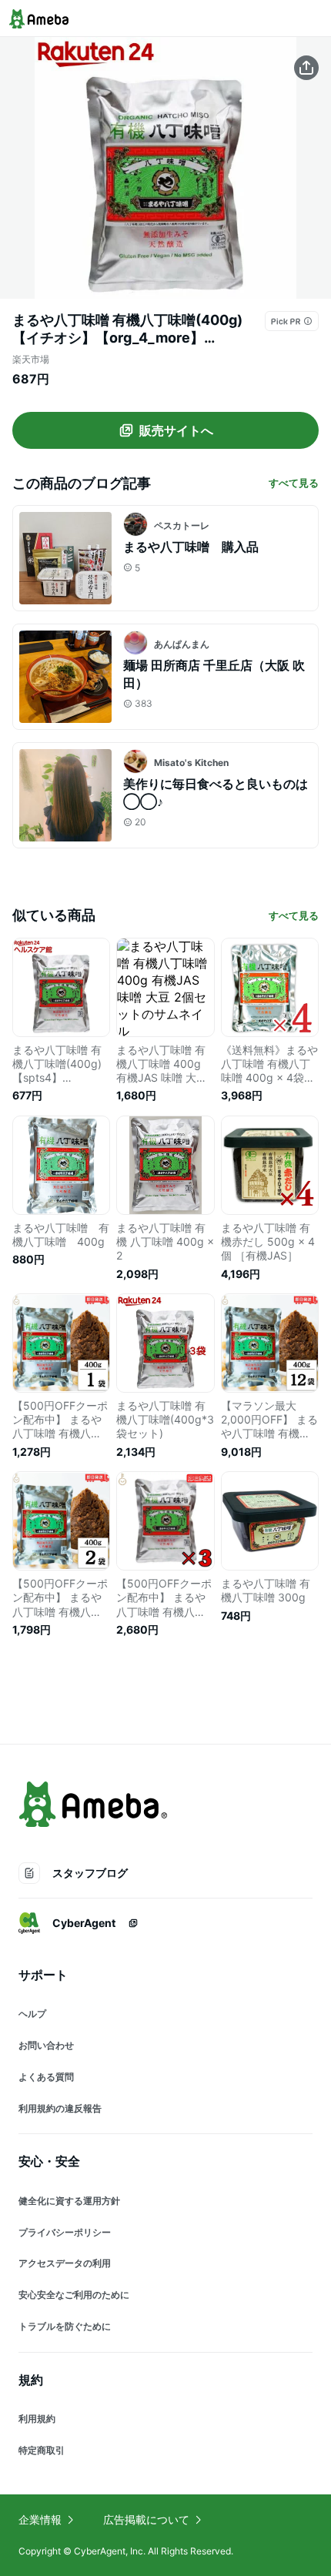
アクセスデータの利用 (65, 2263)
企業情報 (40, 2519)
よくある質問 (46, 2077)
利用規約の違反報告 (60, 2108)
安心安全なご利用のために (74, 2295)
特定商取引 (42, 2450)
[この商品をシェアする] (306, 68)
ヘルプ (32, 2014)
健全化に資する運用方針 (69, 2201)
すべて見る (294, 483)
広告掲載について (146, 2519)
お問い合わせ (46, 2045)
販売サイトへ (176, 430)
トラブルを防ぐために (65, 2326)
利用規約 (37, 2419)
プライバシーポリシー (65, 2232)
